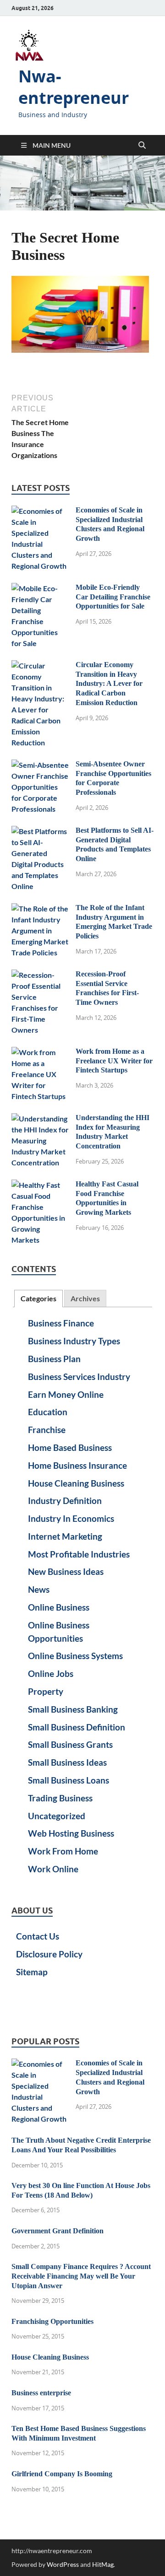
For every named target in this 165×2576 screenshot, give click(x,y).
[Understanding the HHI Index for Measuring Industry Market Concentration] (40, 1118)
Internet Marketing (65, 1536)
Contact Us (38, 1936)
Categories (38, 1298)
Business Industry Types (74, 1341)
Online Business (59, 1607)
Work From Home (63, 1851)
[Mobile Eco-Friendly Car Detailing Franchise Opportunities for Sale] (40, 588)
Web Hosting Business (71, 1833)
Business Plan (54, 1359)
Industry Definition (65, 1501)
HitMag (103, 2564)
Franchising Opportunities (52, 2321)
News (39, 1589)
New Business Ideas (66, 1571)
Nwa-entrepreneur (74, 87)
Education (48, 1412)
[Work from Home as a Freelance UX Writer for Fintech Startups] (40, 1052)
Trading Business (60, 1798)
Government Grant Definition (58, 2231)
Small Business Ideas (67, 1762)
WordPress (63, 2564)
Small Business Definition (77, 1727)
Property (46, 1691)
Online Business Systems (75, 1656)
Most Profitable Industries (79, 1554)
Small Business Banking (73, 1709)
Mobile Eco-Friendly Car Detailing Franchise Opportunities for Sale (113, 597)
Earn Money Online (66, 1394)
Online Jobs (51, 1673)
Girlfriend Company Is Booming (62, 2474)
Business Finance (61, 1323)
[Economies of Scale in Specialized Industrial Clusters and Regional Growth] (40, 511)
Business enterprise (41, 2393)
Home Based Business (70, 1447)
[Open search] (142, 146)
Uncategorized (57, 1816)
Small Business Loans (69, 1780)
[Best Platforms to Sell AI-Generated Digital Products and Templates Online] (40, 831)
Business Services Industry (79, 1377)
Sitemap (32, 1972)
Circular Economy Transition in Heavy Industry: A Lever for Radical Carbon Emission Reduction (109, 684)
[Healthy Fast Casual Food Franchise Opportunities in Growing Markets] (40, 1185)
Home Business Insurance (77, 1465)
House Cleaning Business (76, 1483)
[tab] (38, 1299)
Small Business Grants (70, 1744)
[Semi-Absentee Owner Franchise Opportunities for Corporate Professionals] (40, 765)
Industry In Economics (71, 1518)
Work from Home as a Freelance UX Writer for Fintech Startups (114, 1061)
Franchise (47, 1430)
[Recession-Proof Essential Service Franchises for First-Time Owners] (40, 975)
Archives (85, 1298)
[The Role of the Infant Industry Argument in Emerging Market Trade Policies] (40, 908)
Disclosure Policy (49, 1954)
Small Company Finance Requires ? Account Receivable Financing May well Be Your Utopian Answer (81, 2276)
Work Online (53, 1869)
